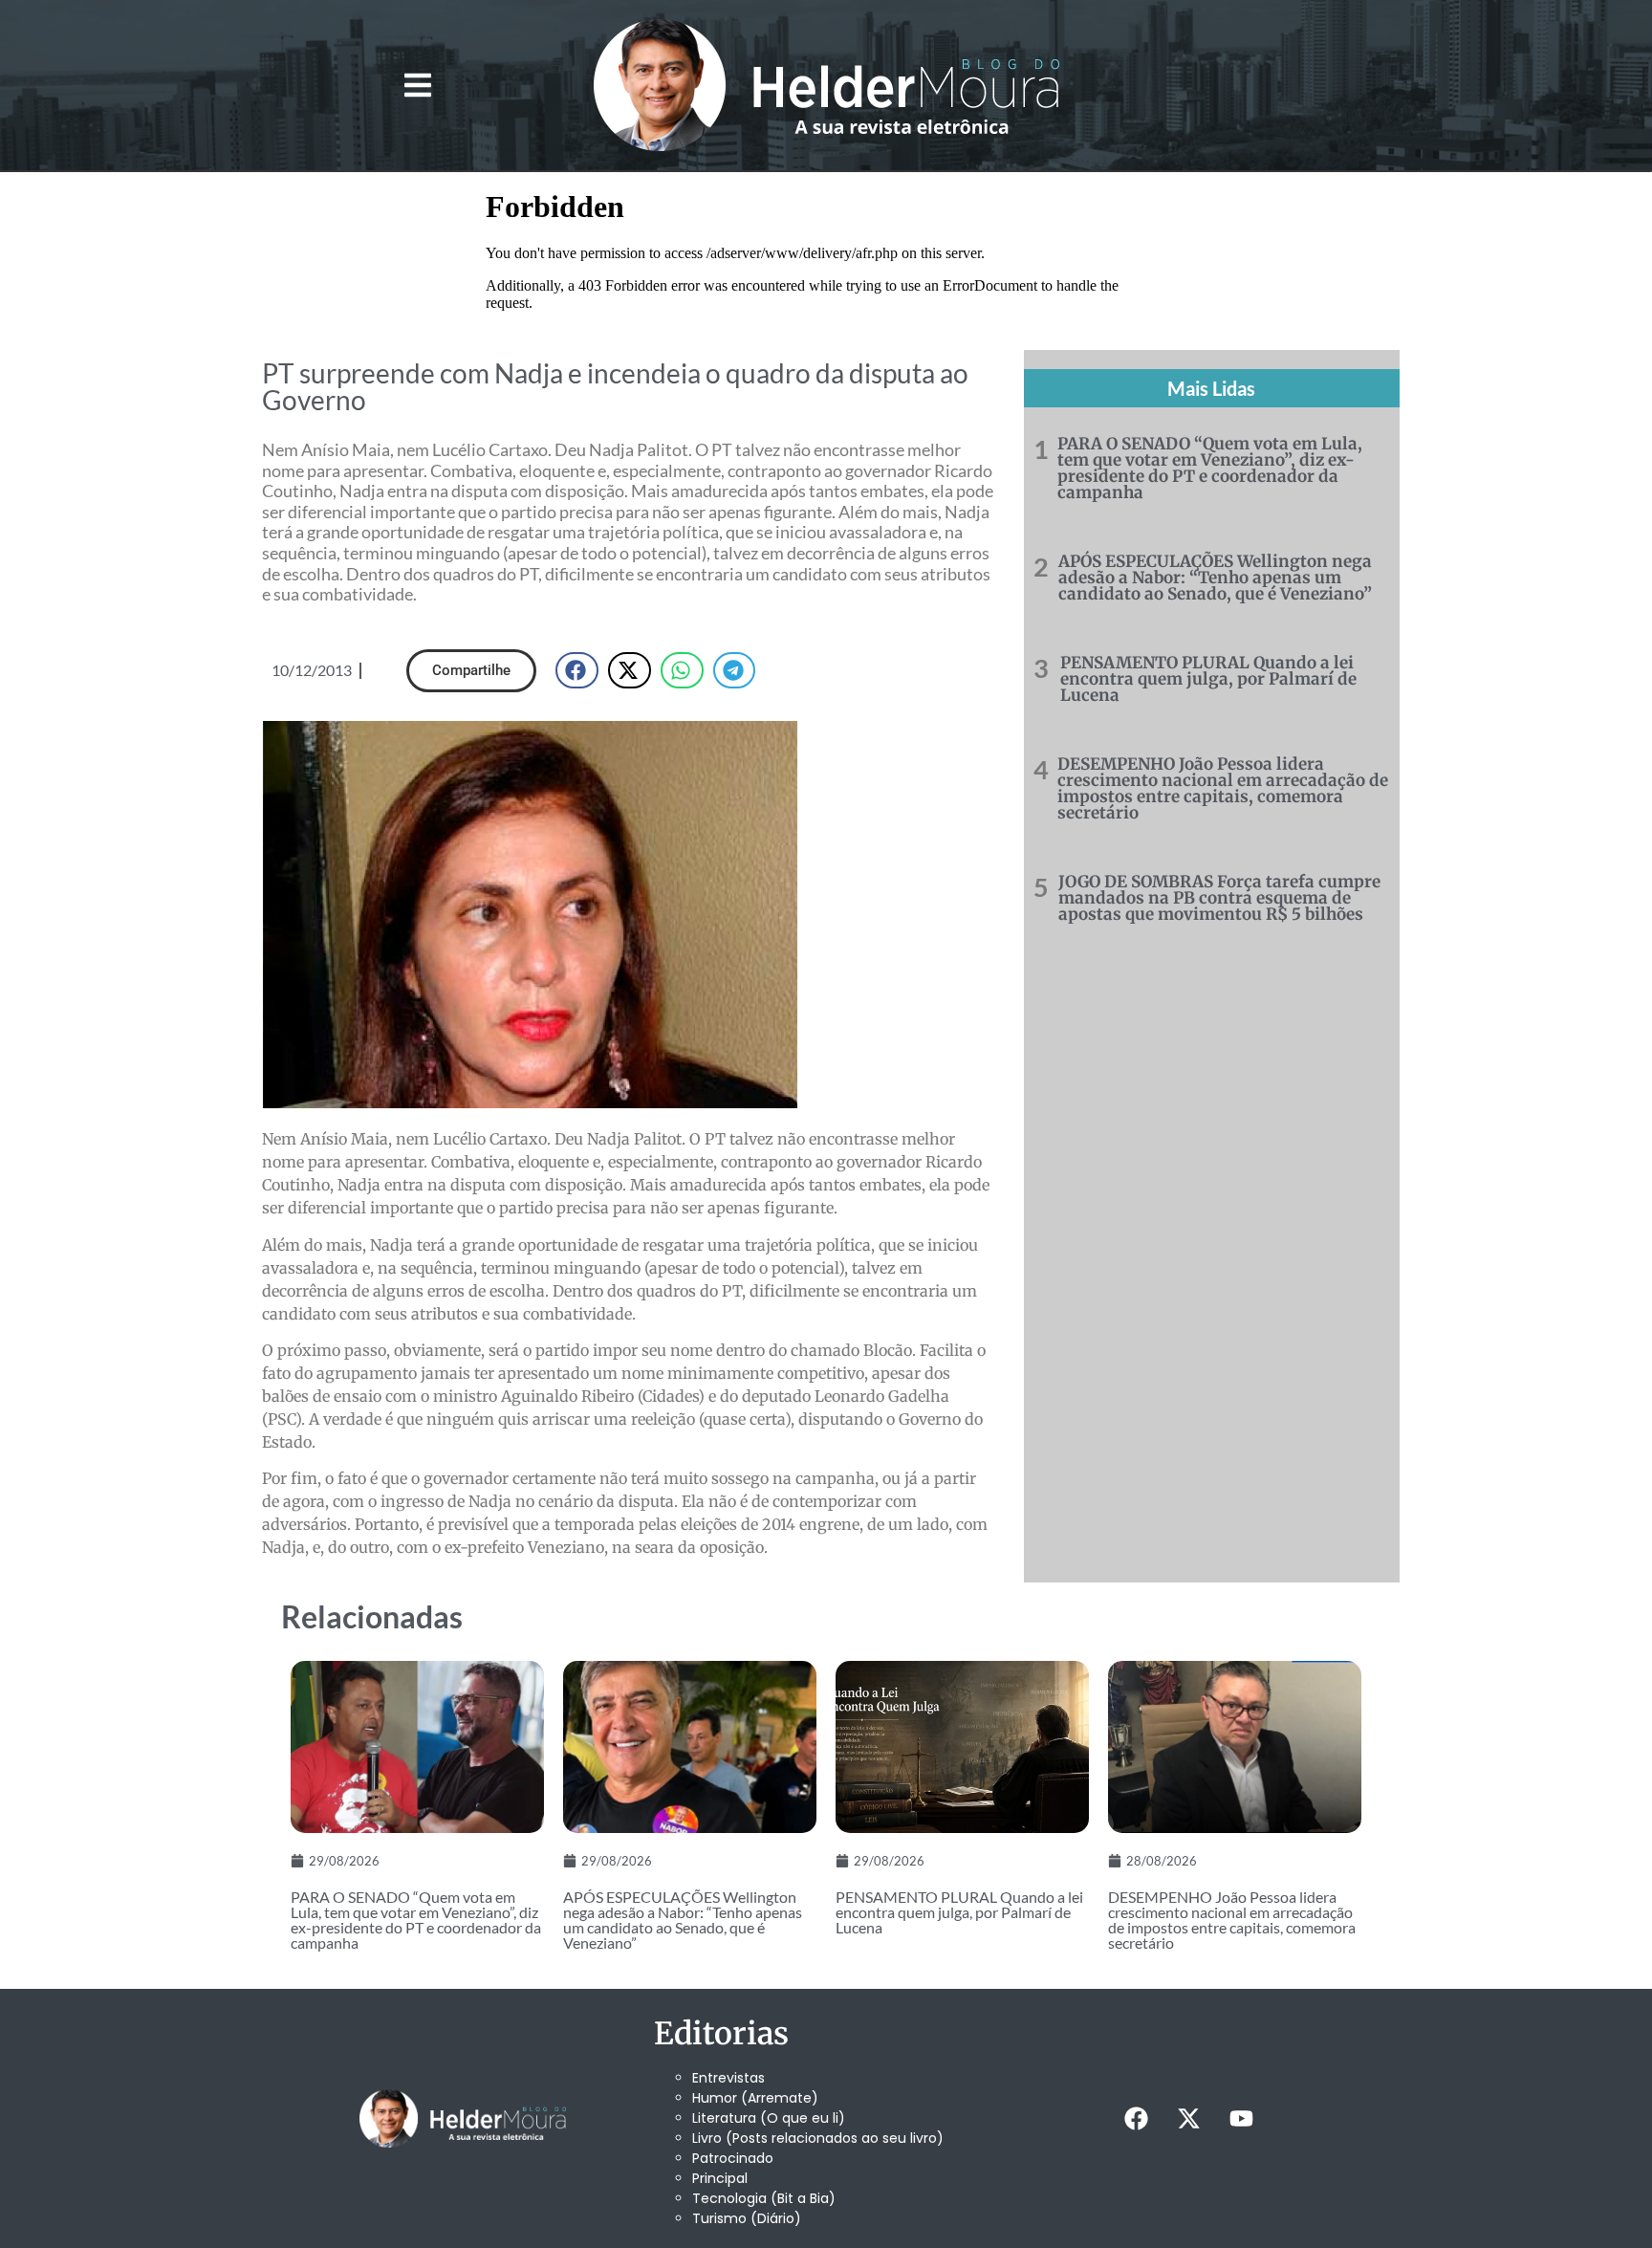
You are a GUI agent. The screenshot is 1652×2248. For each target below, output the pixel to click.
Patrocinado (733, 2158)
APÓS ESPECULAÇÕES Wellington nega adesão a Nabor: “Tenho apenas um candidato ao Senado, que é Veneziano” (1215, 578)
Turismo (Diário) (747, 2218)
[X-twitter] (1188, 2118)
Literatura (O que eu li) (769, 2118)
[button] (417, 86)
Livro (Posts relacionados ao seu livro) (818, 2138)
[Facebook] (1136, 2118)
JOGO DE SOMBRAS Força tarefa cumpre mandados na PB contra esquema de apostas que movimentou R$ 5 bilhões (1219, 898)
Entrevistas (728, 2078)
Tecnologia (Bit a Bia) (764, 2198)
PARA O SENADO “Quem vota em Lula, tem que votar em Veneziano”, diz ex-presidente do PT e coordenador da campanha (1210, 468)
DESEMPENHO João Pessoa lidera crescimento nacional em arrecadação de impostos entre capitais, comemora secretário (1223, 788)
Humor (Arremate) (755, 2098)
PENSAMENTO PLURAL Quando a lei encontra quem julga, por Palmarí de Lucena (1208, 679)
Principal (720, 2178)
